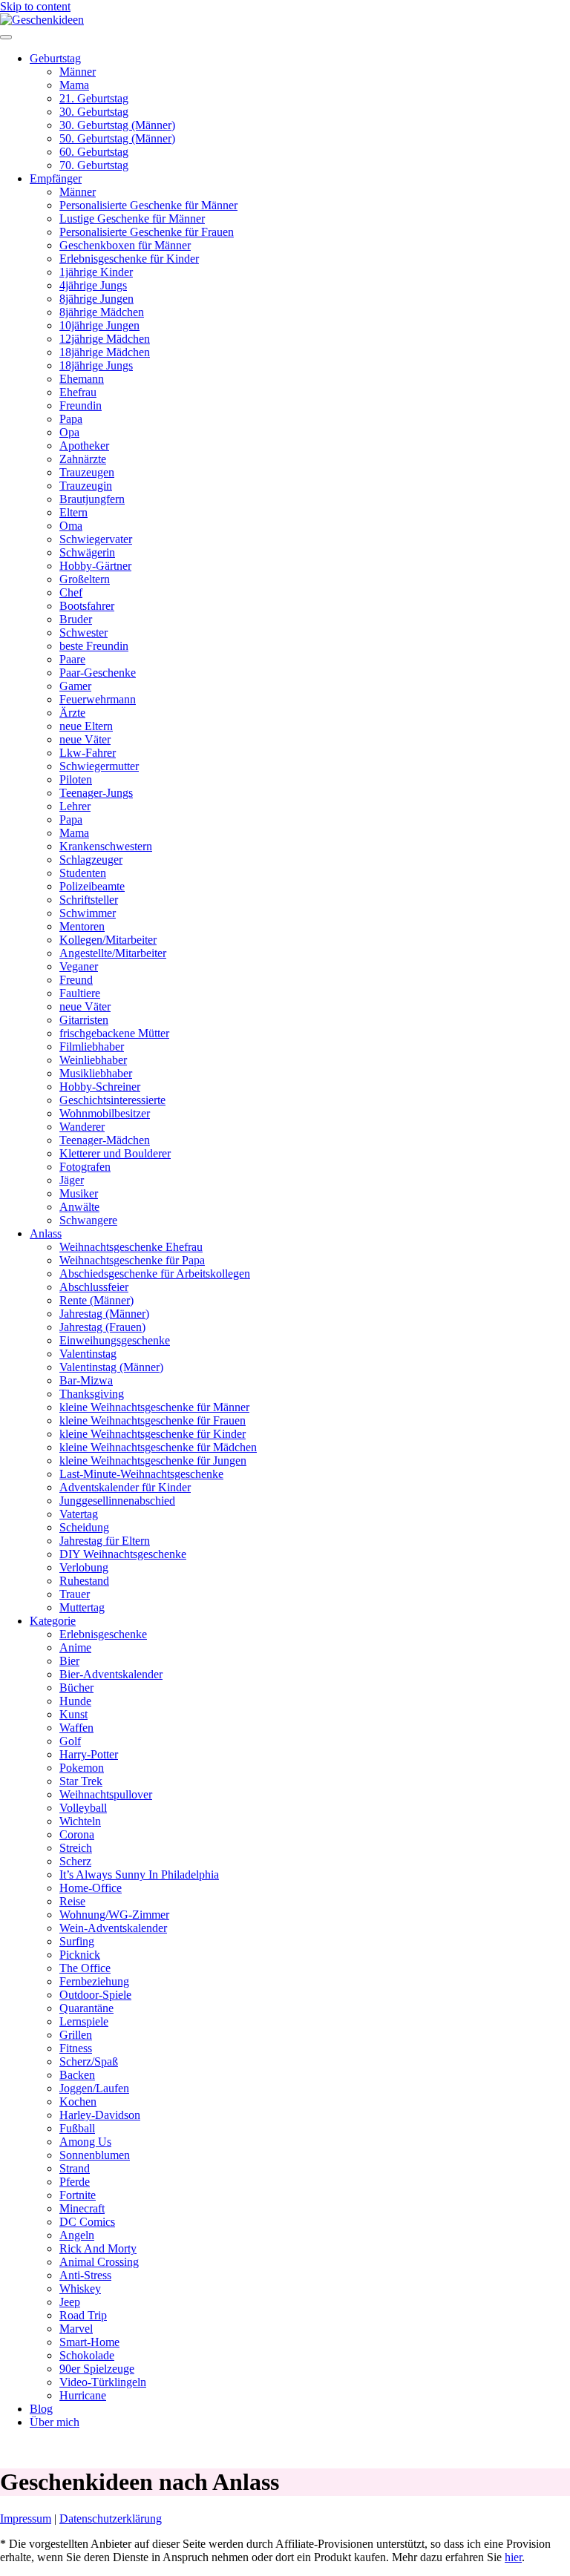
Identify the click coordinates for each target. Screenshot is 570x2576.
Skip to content (35, 6)
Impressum (26, 2518)
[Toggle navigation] (6, 37)
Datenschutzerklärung (111, 2518)
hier (513, 2557)
